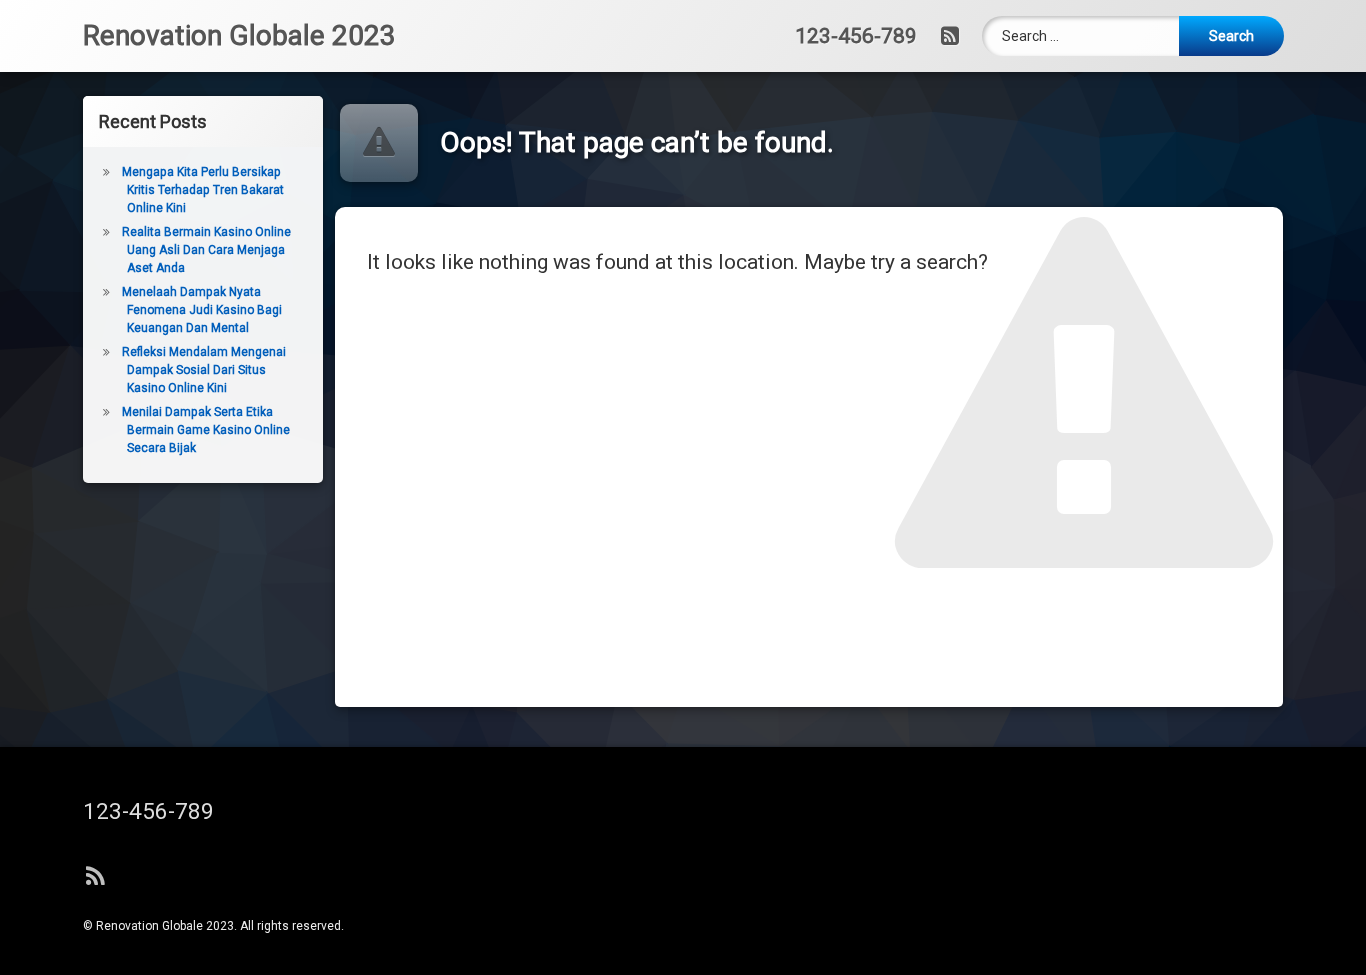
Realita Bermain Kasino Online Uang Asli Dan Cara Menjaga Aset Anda (206, 250)
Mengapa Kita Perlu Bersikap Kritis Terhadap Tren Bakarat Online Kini (203, 190)
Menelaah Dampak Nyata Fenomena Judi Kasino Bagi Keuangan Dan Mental (202, 310)
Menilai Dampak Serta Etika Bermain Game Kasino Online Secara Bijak (206, 430)
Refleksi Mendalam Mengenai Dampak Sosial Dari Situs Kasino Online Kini (204, 370)
